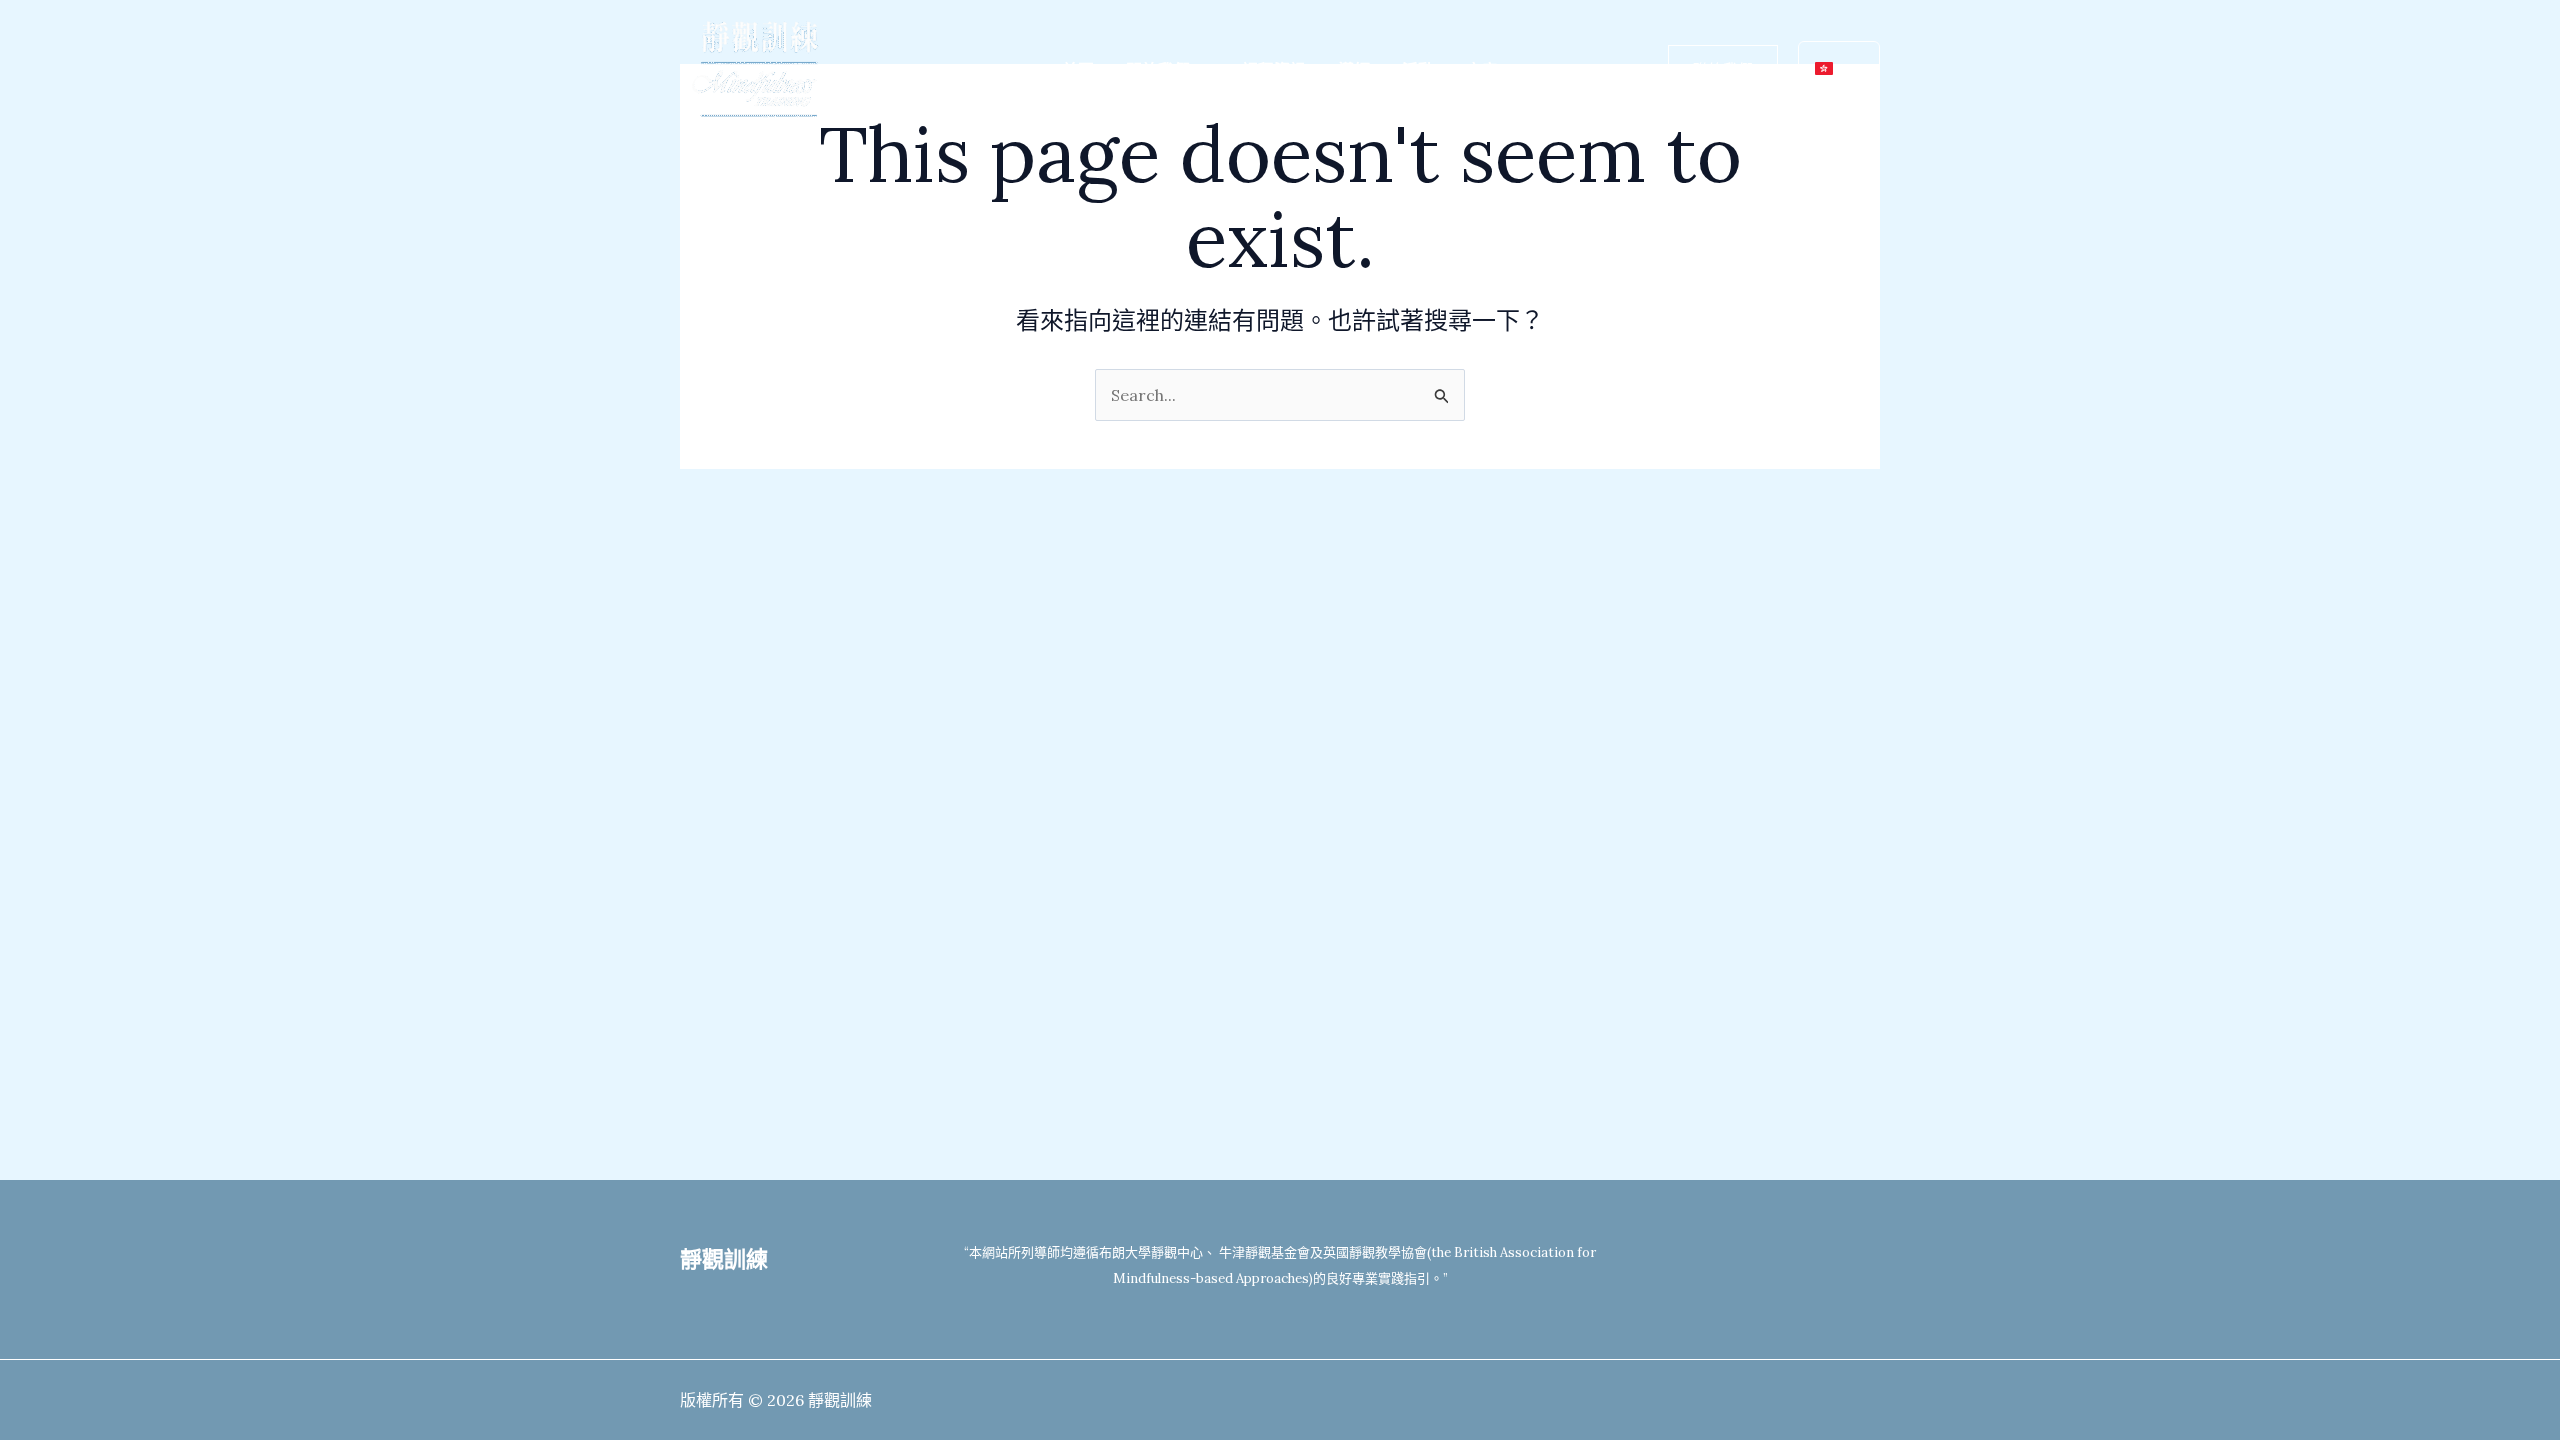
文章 (1482, 70)
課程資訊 (1274, 70)
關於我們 (1158, 70)
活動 (1418, 70)
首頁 (1078, 70)
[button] (1200, 70)
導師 (1354, 70)
